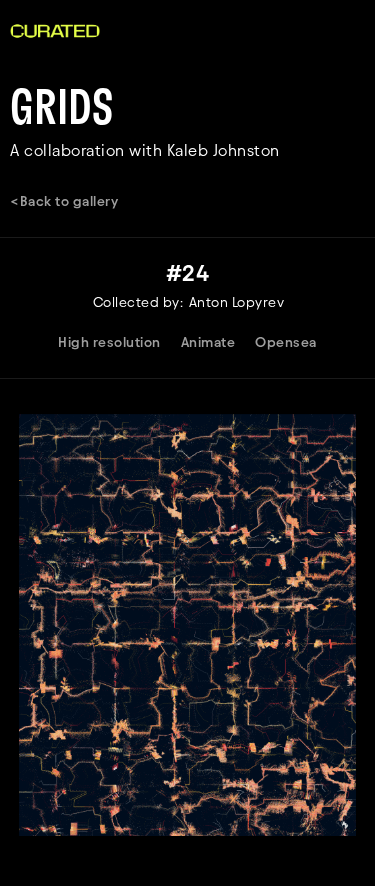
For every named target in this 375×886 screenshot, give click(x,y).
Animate (208, 342)
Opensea (286, 342)
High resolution (109, 342)
